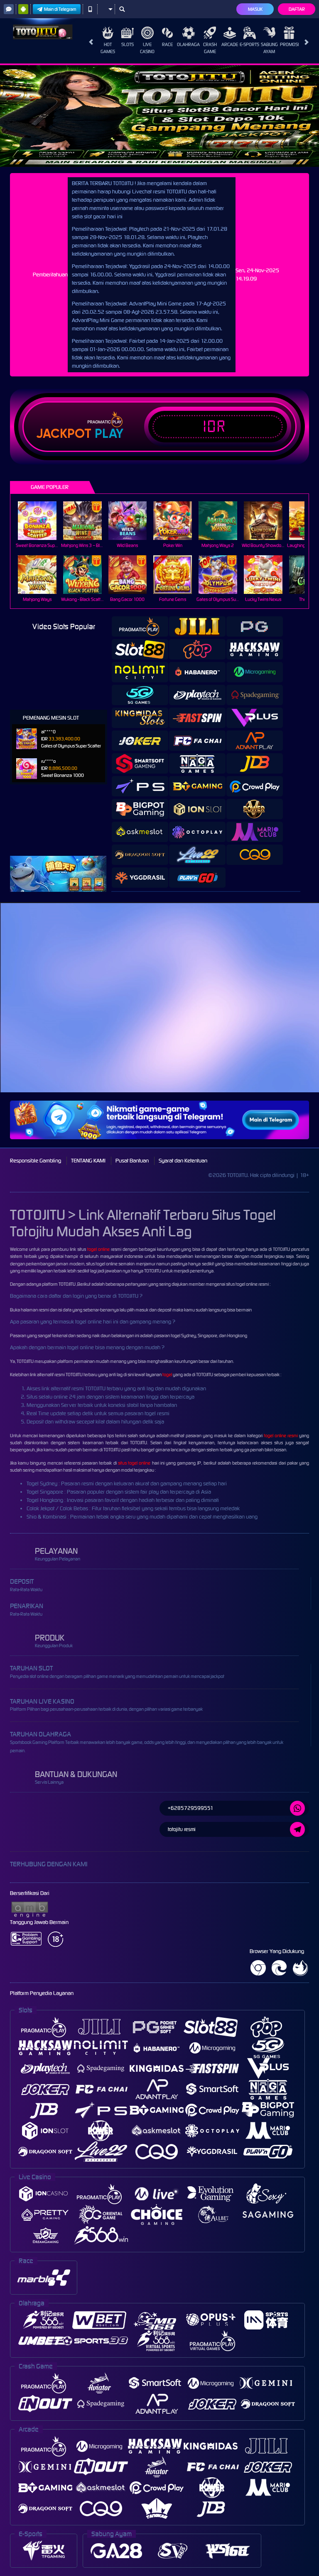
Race (167, 44)
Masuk (255, 9)
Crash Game (210, 48)
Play (109, 434)
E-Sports (249, 44)
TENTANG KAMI (88, 1161)
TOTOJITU (67, 1284)
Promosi (289, 44)
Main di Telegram (60, 9)
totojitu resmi (182, 1829)
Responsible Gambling (36, 1161)
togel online (98, 1249)
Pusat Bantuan (132, 1161)
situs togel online (134, 1463)
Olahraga (188, 44)
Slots (128, 44)
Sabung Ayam (269, 48)
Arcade (230, 44)
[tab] (140, 626)
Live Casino (147, 48)
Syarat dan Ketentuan (183, 1161)
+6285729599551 (191, 1808)
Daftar (297, 9)
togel (167, 1375)
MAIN (42, 521)
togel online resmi (281, 1436)
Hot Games (108, 48)
